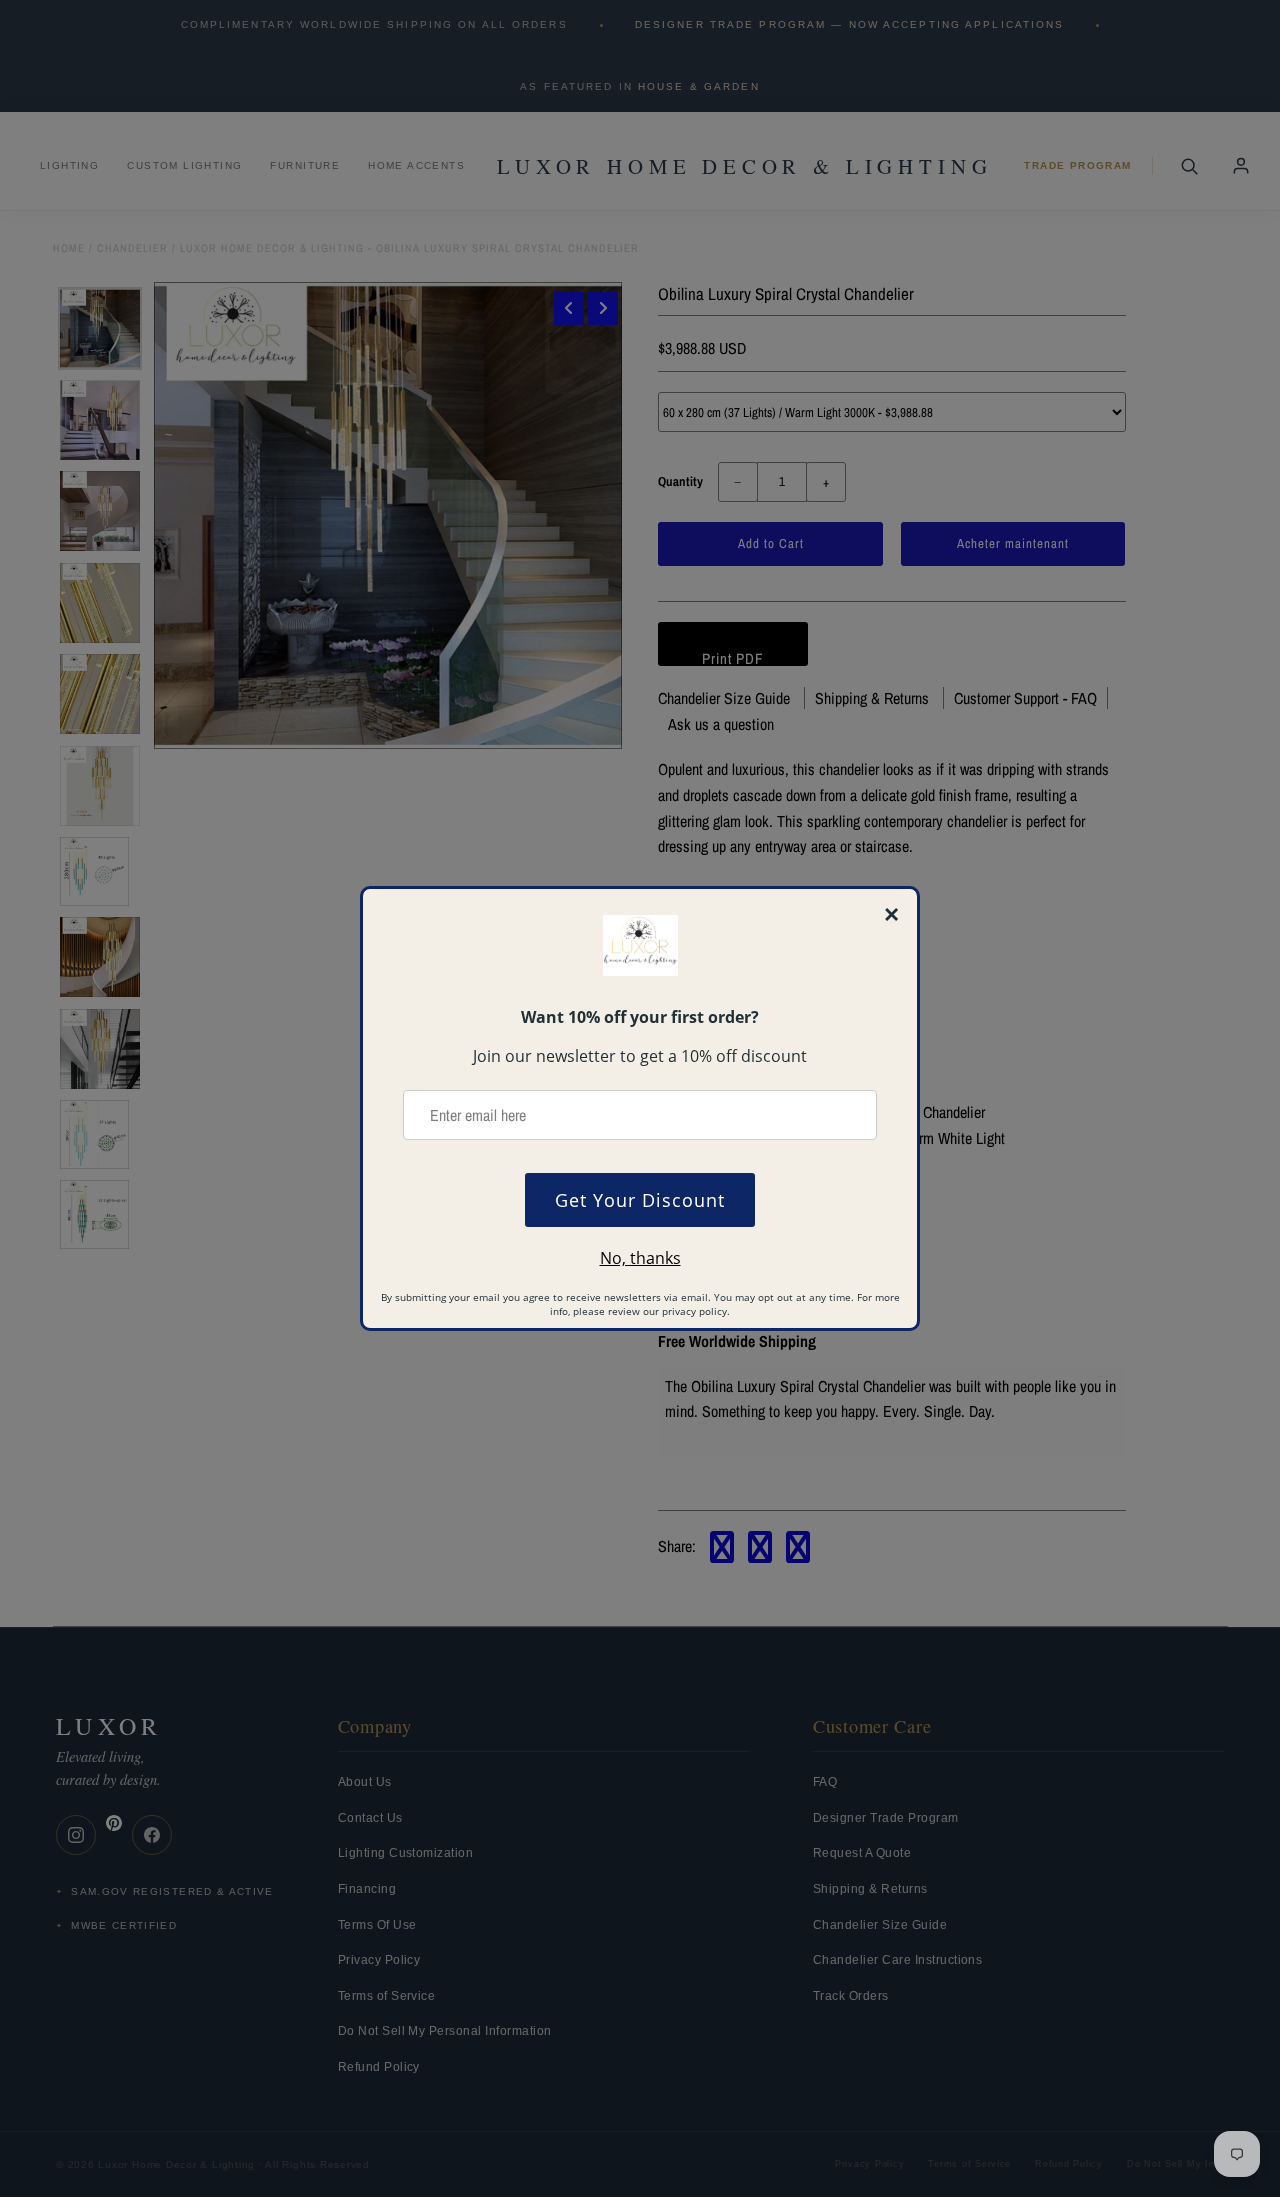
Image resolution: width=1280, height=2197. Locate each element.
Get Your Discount (640, 1200)
